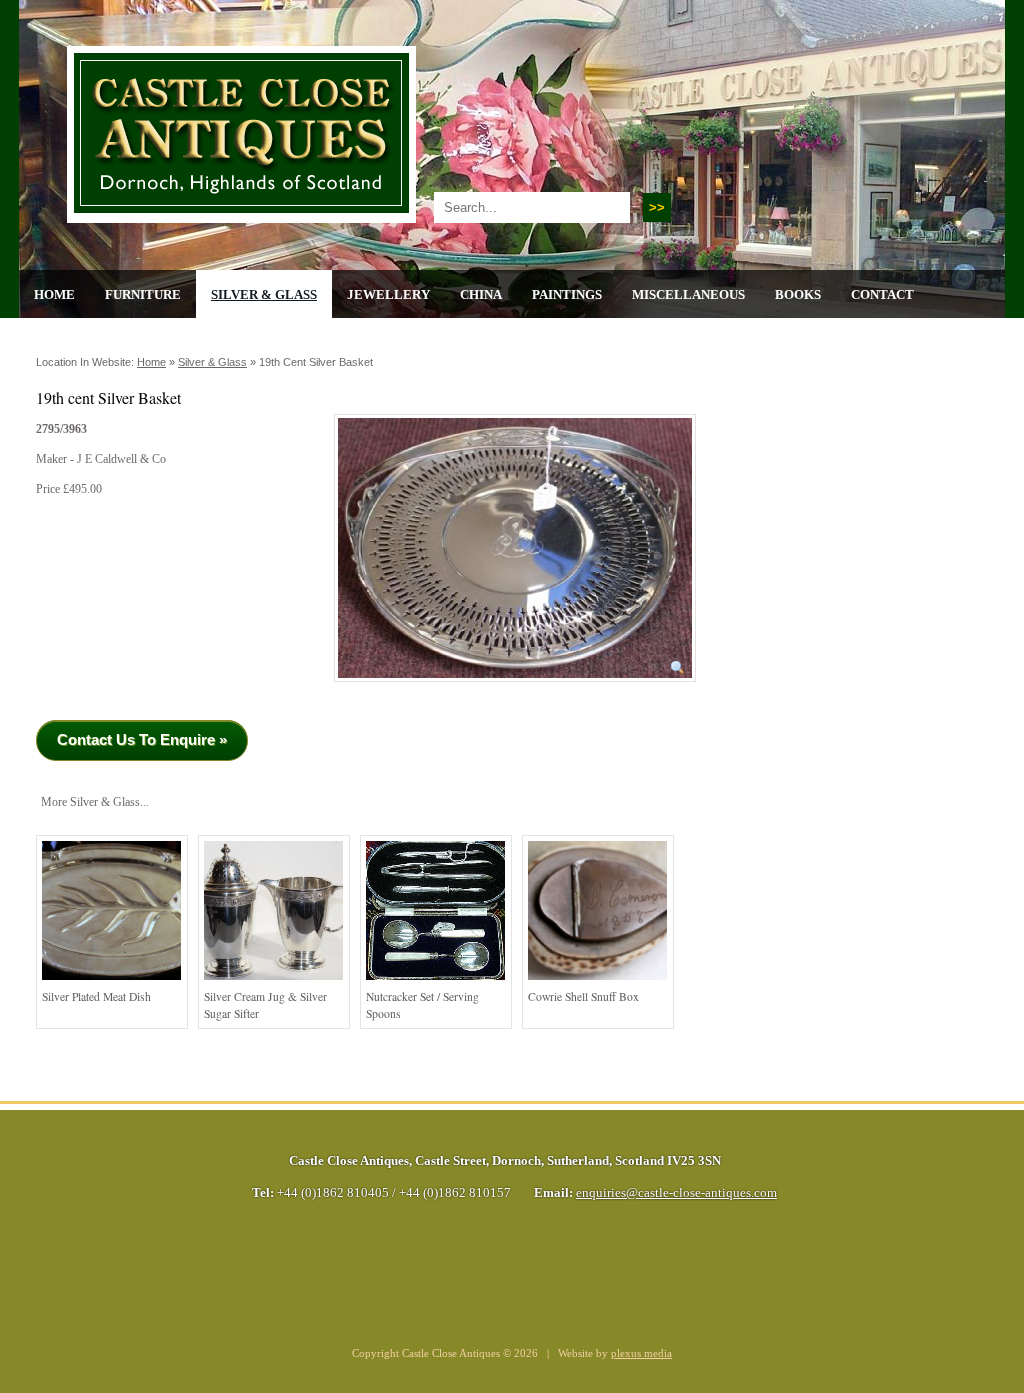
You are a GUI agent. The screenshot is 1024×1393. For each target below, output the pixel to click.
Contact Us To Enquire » (142, 739)
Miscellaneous (688, 294)
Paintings (567, 294)
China (481, 294)
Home (54, 294)
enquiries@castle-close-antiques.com (676, 1193)
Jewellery (388, 294)
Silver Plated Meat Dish (96, 996)
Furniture (143, 294)
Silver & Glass (264, 294)
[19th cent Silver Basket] (515, 688)
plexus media (641, 1353)
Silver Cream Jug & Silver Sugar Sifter (265, 1005)
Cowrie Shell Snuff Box (583, 996)
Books (798, 294)
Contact (882, 294)
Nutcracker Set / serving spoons (422, 1005)
